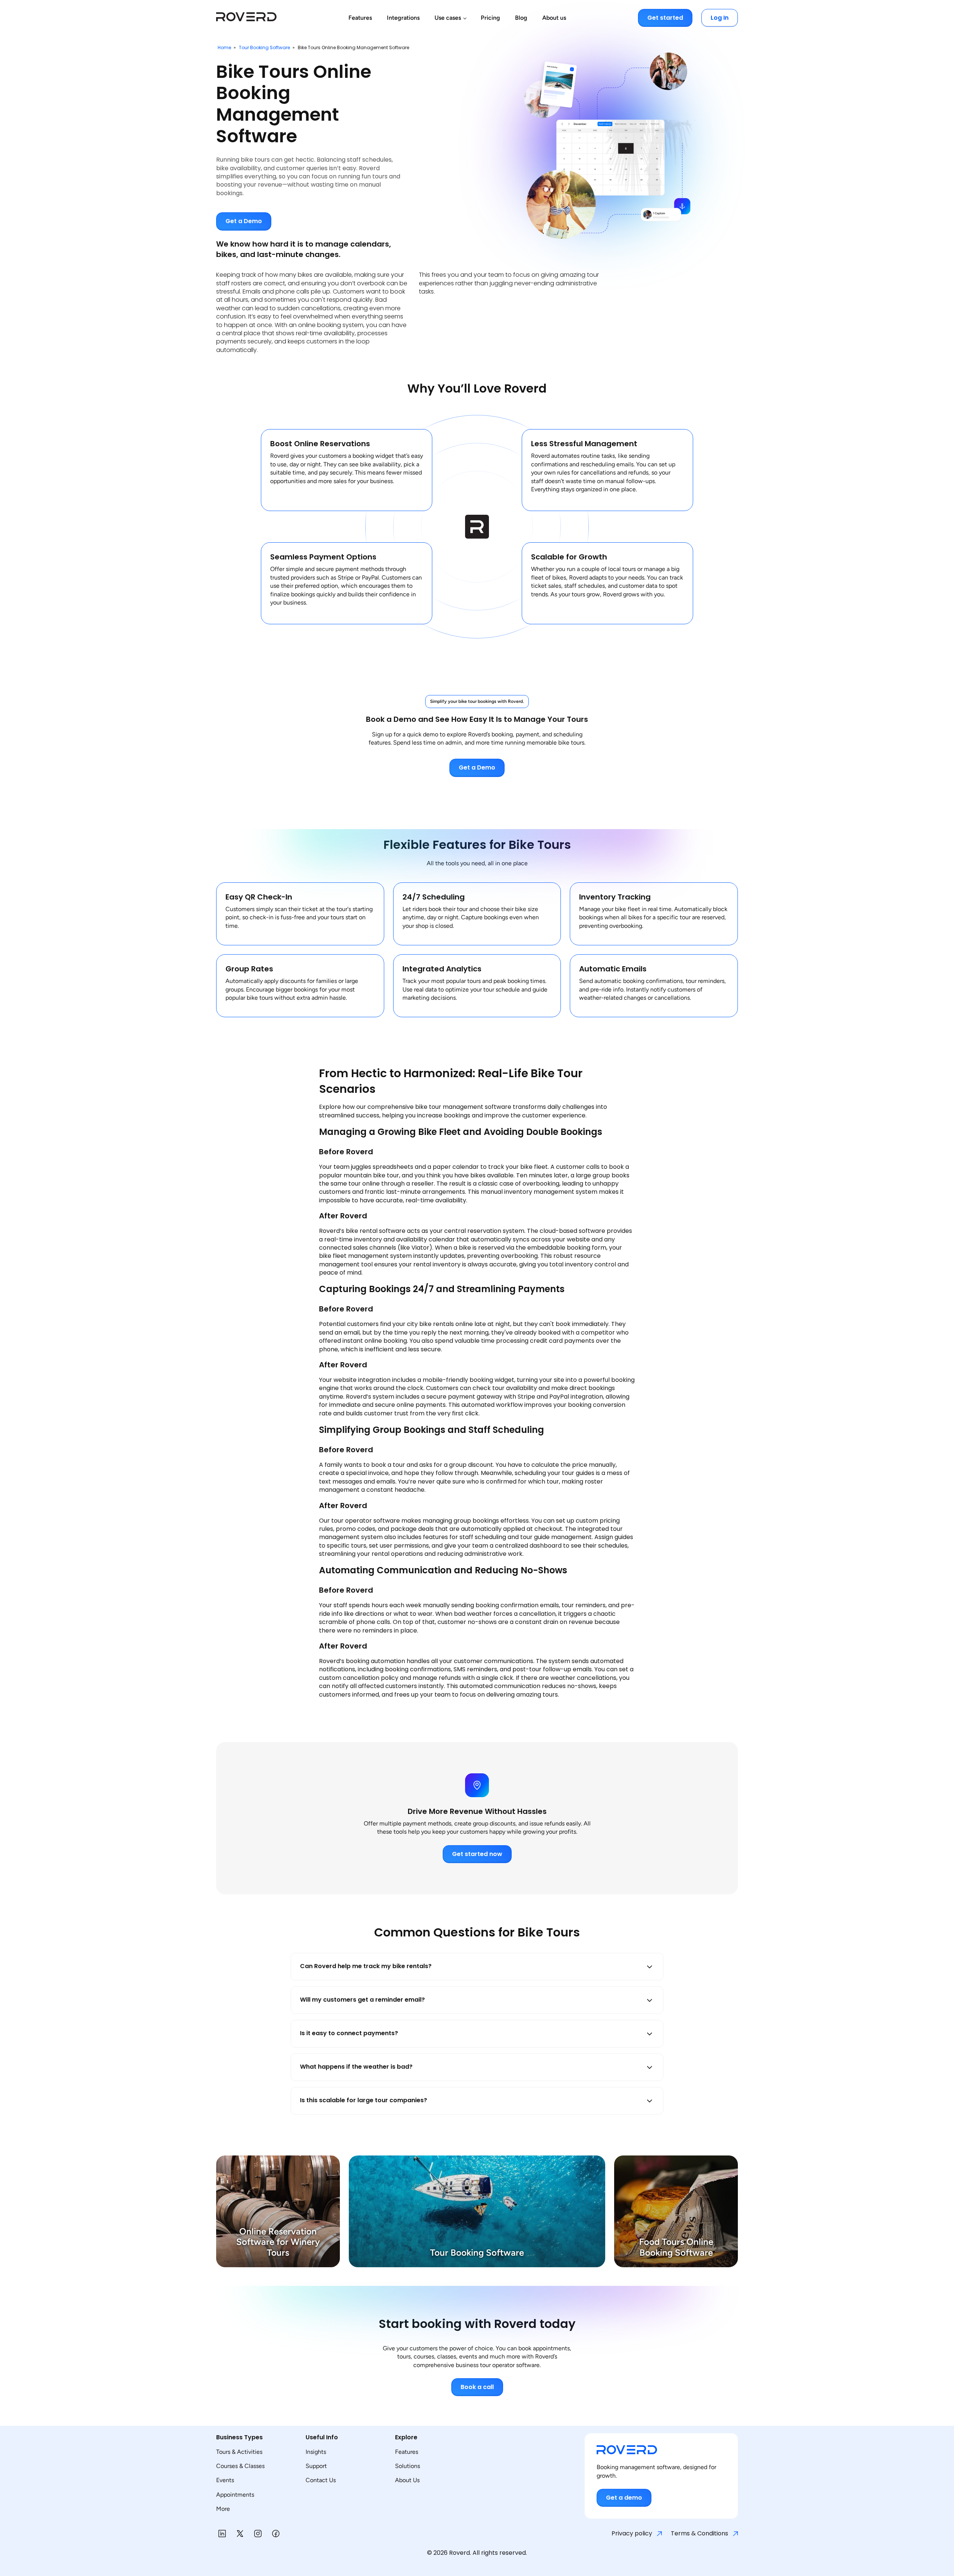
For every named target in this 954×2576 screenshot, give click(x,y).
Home (224, 47)
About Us (407, 2480)
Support (316, 2466)
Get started (665, 18)
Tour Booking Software (265, 47)
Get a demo (624, 2498)
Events (225, 2480)
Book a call (477, 2387)
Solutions (407, 2466)
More (223, 2509)
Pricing (490, 18)
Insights (316, 2452)
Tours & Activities (239, 2452)
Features (360, 18)
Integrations (403, 18)
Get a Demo (244, 221)
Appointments (235, 2495)
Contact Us (321, 2480)
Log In (720, 18)
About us (554, 18)
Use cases (448, 18)
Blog (521, 18)
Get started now (477, 1854)
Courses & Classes (240, 2466)
